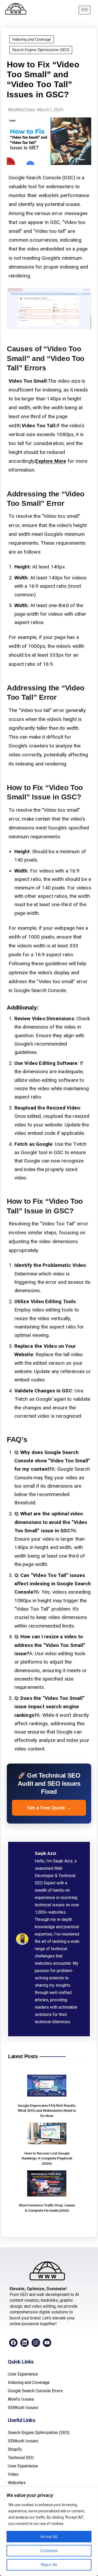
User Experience (23, 2374)
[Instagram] (36, 2343)
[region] (49, 2531)
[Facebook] (13, 2343)
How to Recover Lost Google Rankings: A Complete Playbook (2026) (47, 2158)
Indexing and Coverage (32, 39)
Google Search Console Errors (35, 2391)
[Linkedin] (25, 2343)
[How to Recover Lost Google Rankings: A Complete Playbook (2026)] (47, 2134)
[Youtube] (47, 2343)
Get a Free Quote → (49, 1808)
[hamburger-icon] (85, 10)
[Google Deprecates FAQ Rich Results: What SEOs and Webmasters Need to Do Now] (47, 2087)
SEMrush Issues (23, 2408)
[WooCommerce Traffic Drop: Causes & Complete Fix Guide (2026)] (47, 2184)
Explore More (51, 461)
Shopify (15, 2449)
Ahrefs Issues (21, 2399)
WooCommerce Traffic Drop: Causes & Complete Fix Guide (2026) (47, 2208)
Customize (49, 2551)
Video (13, 2474)
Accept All (49, 2536)
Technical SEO (21, 2458)
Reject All (49, 2565)
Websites (17, 2483)
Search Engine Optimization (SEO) (41, 50)
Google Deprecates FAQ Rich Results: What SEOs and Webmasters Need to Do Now (47, 2111)
